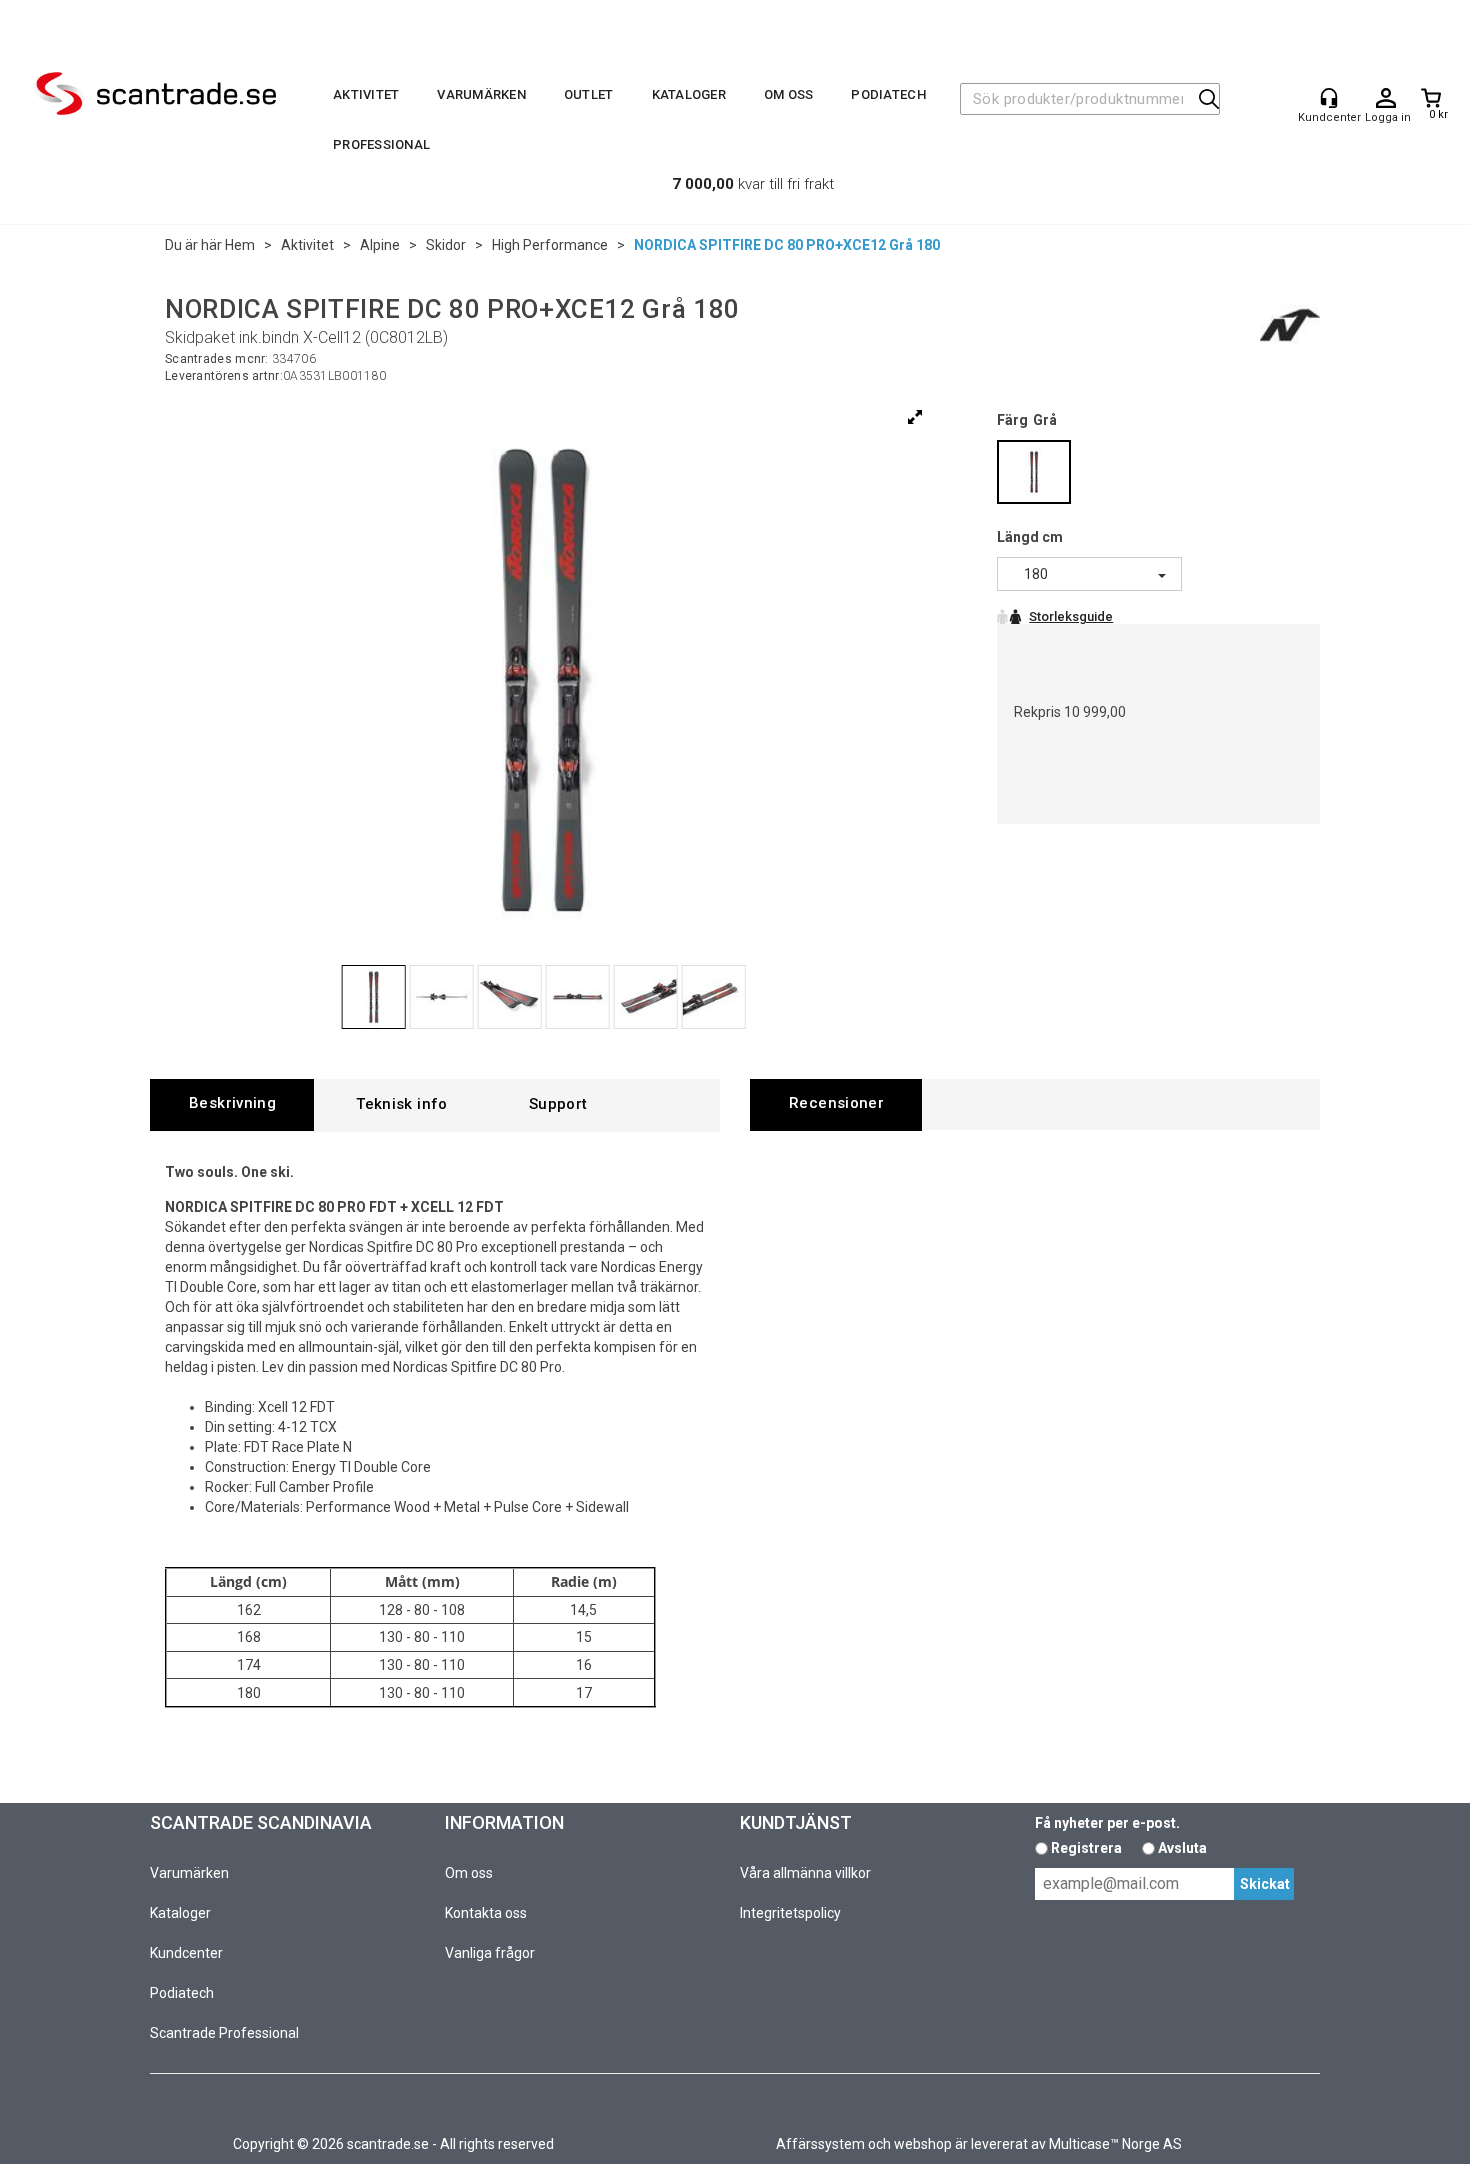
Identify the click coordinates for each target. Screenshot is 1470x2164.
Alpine (380, 245)
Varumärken (481, 94)
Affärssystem (820, 2144)
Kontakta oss (486, 1913)
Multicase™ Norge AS (1115, 2144)
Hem (240, 245)
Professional (381, 144)
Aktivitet (366, 94)
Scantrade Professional (224, 2033)
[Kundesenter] (1329, 98)
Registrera (1086, 1848)
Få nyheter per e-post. (1107, 1823)
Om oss (789, 94)
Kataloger (689, 94)
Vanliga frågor (490, 1953)
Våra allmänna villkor (805, 1873)
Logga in (1386, 99)
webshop (923, 2144)
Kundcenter (186, 1953)
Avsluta (1182, 1848)
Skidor (446, 245)
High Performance (550, 245)
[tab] (232, 1104)
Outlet (589, 94)
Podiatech (888, 94)
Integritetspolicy (790, 1913)
